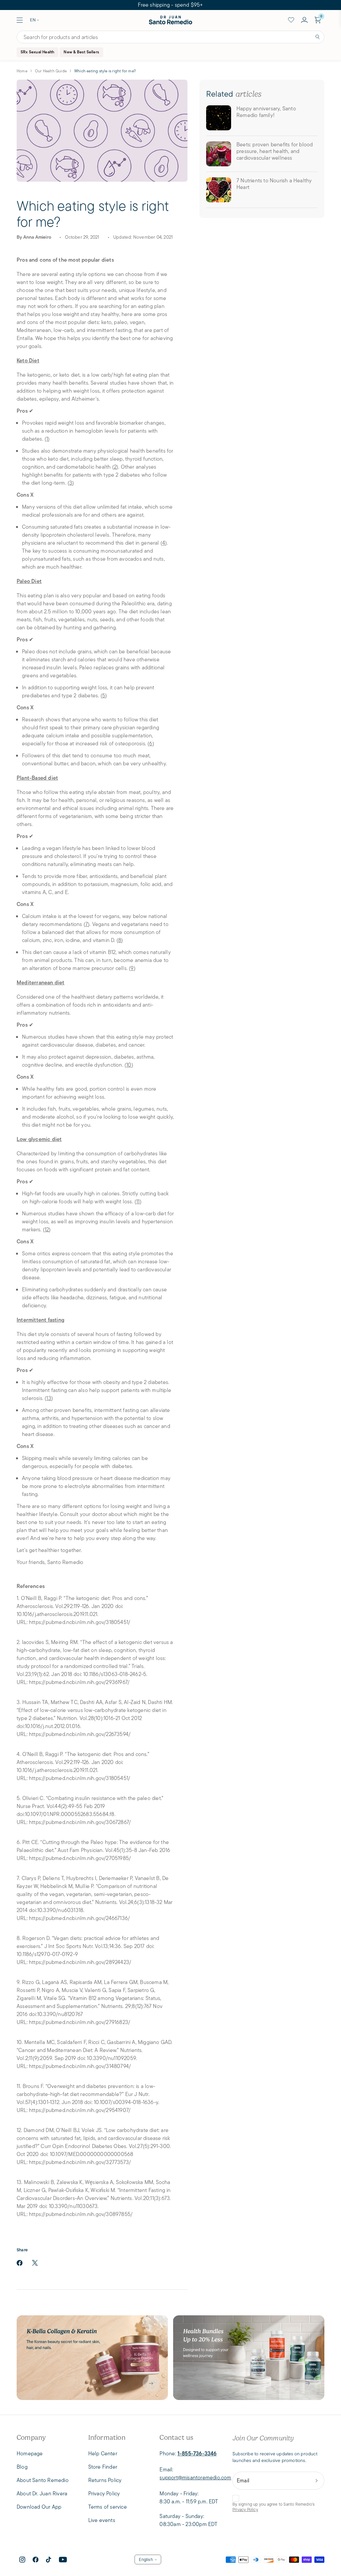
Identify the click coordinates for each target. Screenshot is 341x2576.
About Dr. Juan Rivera (42, 2493)
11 (138, 1201)
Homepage (30, 2453)
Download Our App (39, 2507)
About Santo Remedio (43, 2480)
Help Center (103, 2453)
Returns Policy (105, 2480)
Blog (22, 2467)
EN (33, 20)
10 (129, 1065)
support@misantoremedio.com (195, 2477)
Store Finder (103, 2467)
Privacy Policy (245, 2509)
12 (47, 1229)
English (146, 2559)
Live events (102, 2520)
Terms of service (108, 2507)
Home (22, 71)
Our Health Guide (51, 71)
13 (49, 1398)
